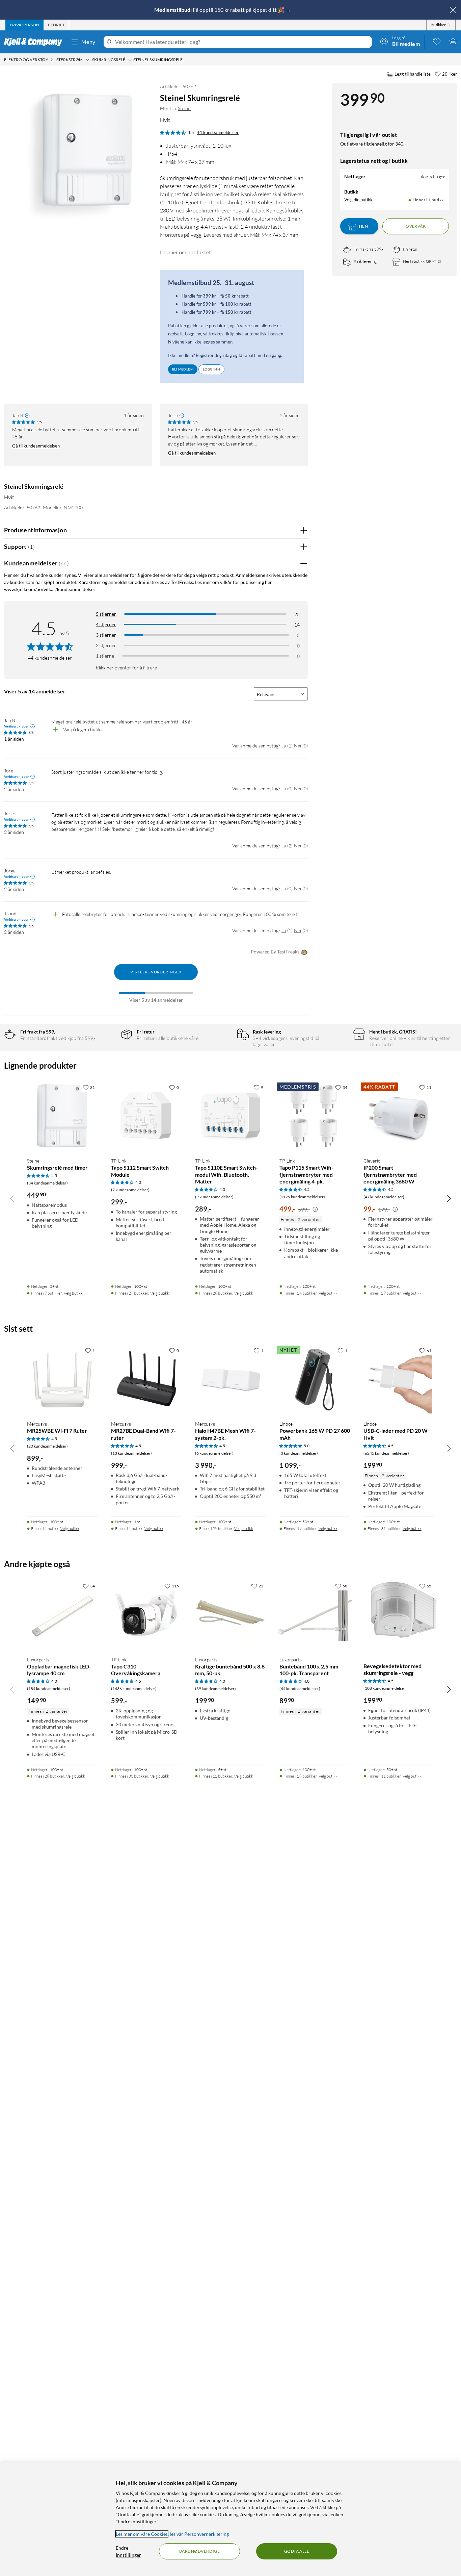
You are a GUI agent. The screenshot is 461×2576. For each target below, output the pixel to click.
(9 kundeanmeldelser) (214, 1197)
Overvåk (416, 226)
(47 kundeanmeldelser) (384, 1197)
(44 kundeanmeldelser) (300, 1689)
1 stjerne (105, 656)
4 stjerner (106, 624)
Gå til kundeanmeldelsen (36, 446)
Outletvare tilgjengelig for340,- (373, 144)
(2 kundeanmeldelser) (130, 1190)
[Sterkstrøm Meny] (87, 60)
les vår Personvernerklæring (199, 2534)
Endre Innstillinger (128, 2551)
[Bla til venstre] (12, 1198)
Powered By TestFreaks (275, 952)
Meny (88, 42)
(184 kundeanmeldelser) (49, 1689)
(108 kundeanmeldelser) (385, 1688)
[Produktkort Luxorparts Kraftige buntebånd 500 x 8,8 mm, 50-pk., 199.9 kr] (230, 1615)
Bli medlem (183, 369)
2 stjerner (106, 645)
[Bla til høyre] (449, 1198)
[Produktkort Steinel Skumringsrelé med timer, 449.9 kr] (62, 1116)
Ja (284, 746)
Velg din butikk (358, 200)
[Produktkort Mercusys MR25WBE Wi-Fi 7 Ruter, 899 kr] (62, 1380)
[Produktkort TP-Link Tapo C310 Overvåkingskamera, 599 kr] (146, 1615)
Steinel (185, 108)
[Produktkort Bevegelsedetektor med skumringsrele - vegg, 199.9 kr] (399, 1615)
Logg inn (211, 369)
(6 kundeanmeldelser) (214, 1453)
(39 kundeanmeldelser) (215, 1689)
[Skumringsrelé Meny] (130, 60)
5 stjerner (106, 614)
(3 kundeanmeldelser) (299, 1453)
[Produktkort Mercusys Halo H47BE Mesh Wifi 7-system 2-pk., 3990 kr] (230, 1380)
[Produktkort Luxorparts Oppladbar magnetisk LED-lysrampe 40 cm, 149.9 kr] (62, 1615)
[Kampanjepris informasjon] (315, 1209)
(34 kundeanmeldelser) (47, 1183)
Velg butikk (73, 1293)
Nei (297, 746)
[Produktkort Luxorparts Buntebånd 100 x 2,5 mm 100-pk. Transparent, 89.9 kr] (315, 1615)
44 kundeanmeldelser (218, 132)
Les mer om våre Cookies (142, 2534)
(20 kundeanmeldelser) (47, 1446)
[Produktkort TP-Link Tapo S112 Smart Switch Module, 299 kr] (146, 1116)
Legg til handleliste (413, 74)
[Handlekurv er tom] (453, 41)
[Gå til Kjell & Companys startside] (35, 42)
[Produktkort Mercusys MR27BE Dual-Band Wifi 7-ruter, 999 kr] (146, 1380)
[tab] (24, 25)
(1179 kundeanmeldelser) (302, 1197)
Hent (365, 226)
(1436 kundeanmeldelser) (134, 1689)
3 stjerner (106, 635)
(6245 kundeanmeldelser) (386, 1453)
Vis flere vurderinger (156, 972)
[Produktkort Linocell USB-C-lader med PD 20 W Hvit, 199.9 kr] (399, 1380)
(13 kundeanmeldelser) (131, 1453)
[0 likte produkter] (437, 41)
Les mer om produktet (185, 252)
